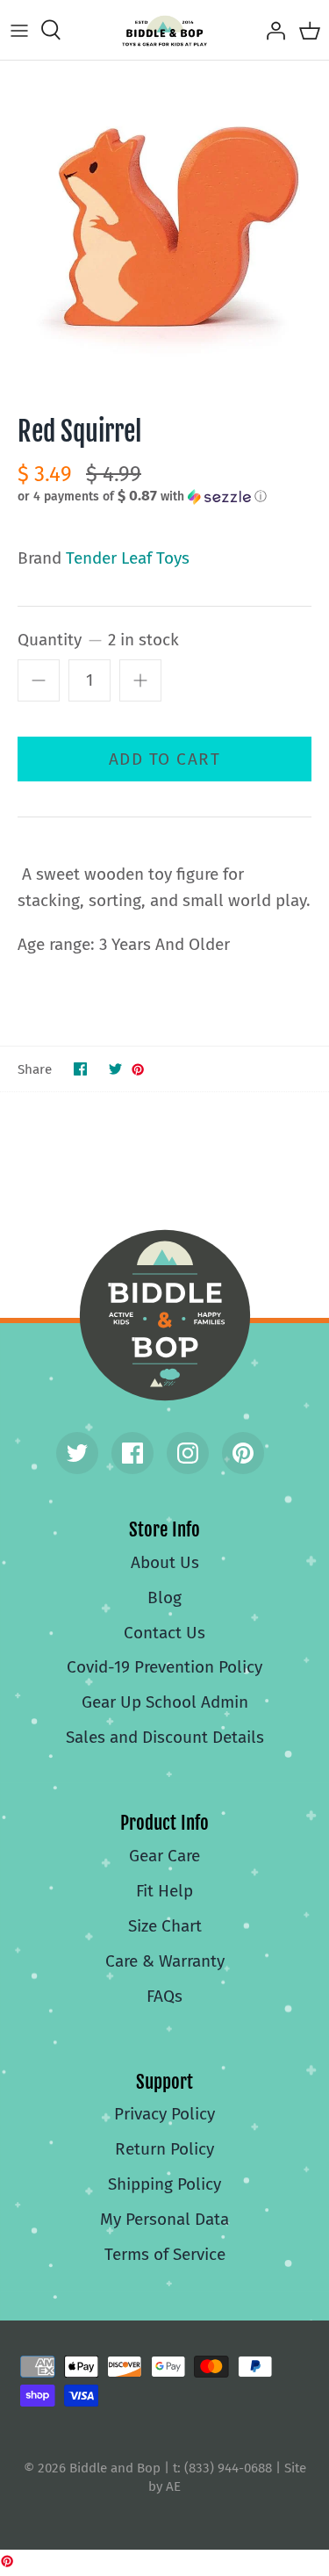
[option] (164, 225)
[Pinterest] (243, 1453)
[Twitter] (77, 1453)
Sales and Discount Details (165, 1737)
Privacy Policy (164, 2114)
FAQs (164, 1996)
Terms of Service (165, 2254)
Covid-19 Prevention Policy (164, 1667)
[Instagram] (188, 1453)
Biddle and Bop (165, 1315)
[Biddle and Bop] (164, 30)
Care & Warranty (165, 1961)
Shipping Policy (164, 2184)
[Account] (271, 30)
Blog (164, 1597)
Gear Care (164, 1856)
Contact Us (164, 1633)
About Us (165, 1562)
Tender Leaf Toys (128, 558)
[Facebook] (132, 1453)
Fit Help (164, 1891)
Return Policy (164, 2149)
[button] (164, 496)
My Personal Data (164, 2219)
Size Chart (165, 1926)
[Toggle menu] (19, 30)
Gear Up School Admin (165, 1702)
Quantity (98, 640)
